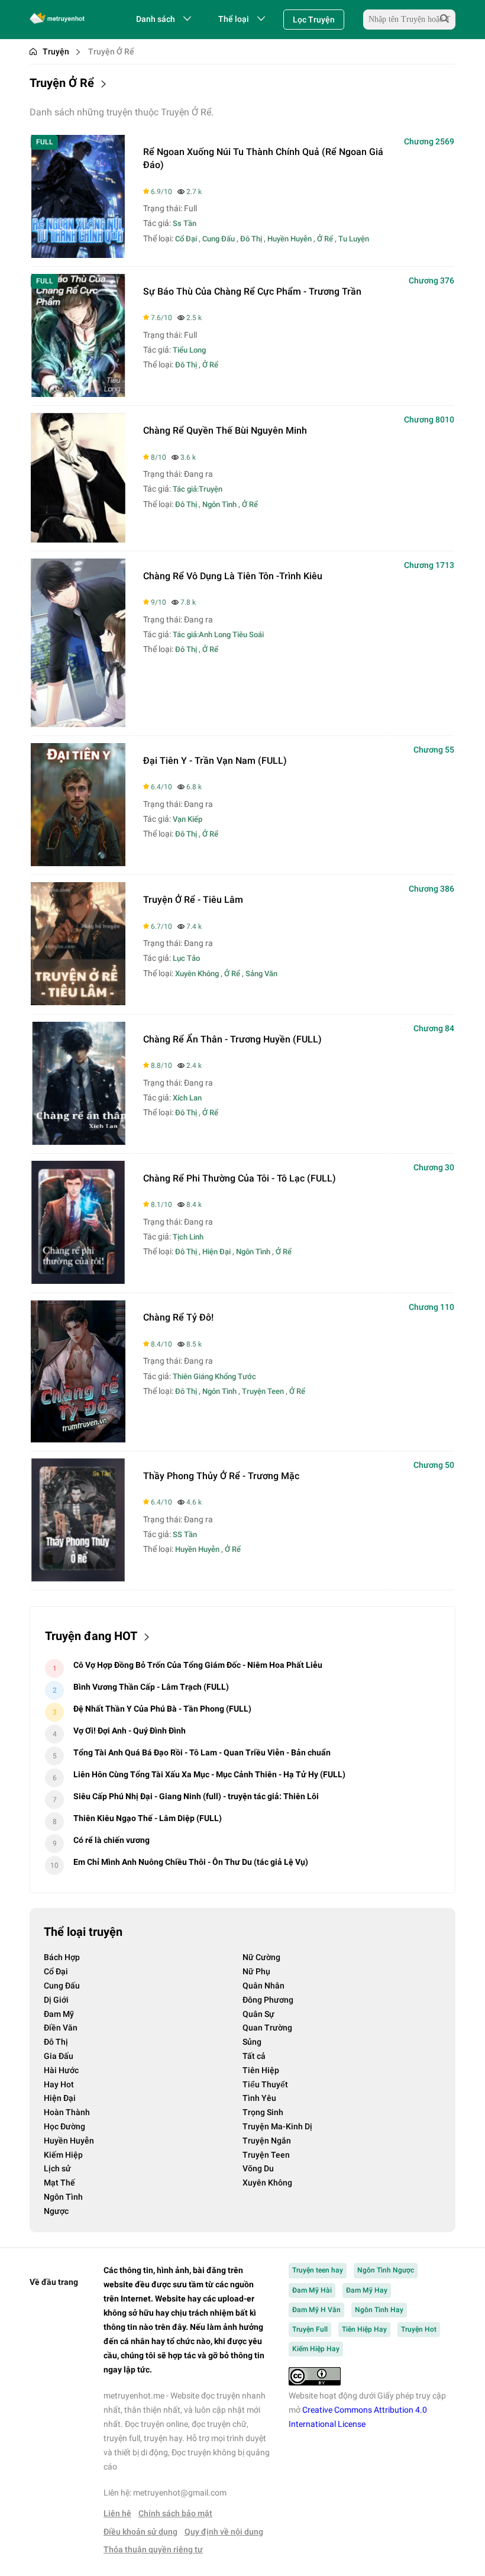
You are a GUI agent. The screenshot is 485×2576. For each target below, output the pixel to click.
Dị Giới (56, 2000)
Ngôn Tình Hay (379, 2310)
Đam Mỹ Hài (312, 2290)
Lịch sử (57, 2168)
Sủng (252, 2042)
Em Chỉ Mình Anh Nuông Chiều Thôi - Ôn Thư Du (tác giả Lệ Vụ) (191, 1862)
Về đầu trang (54, 2282)
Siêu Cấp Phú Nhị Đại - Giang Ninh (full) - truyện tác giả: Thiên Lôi (196, 1796)
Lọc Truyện (314, 20)
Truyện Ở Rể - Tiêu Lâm (193, 900)
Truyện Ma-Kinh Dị (277, 2126)
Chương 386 (431, 889)
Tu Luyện (354, 239)
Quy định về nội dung (224, 2532)
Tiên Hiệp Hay (364, 2329)
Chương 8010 (429, 419)
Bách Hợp (62, 1957)
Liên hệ (117, 2513)
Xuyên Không (197, 974)
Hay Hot (59, 2084)
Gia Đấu (59, 2056)
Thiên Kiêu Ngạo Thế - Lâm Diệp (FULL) (148, 1818)
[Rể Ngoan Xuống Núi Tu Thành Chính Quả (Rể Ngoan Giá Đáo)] (78, 255)
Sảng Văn (261, 974)
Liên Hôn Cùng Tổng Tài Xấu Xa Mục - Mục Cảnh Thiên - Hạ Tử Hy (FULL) (209, 1774)
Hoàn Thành (67, 2112)
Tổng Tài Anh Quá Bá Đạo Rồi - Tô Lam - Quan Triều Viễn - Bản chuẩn (202, 1752)
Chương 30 (434, 1167)
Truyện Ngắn (267, 2141)
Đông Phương (268, 2000)
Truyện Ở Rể (111, 51)
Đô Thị (251, 239)
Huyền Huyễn (290, 239)
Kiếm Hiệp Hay (316, 2349)
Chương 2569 (429, 141)
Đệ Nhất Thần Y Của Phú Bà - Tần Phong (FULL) (162, 1709)
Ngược (56, 2211)
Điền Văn (61, 2028)
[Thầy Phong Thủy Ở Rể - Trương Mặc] (78, 1578)
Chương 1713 (429, 565)
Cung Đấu (219, 239)
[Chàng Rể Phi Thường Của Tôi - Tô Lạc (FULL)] (78, 1281)
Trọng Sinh (263, 2112)
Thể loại (234, 19)
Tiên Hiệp (261, 2070)
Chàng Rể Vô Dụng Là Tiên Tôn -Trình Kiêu (233, 576)
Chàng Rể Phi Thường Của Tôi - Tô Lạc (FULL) (240, 1178)
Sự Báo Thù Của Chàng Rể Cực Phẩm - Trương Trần (252, 291)
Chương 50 (434, 1465)
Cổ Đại (186, 239)
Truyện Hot (419, 2329)
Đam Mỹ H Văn (316, 2310)
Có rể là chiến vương (111, 1840)
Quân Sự (258, 2014)
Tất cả (254, 2056)
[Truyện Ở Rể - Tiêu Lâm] (78, 1002)
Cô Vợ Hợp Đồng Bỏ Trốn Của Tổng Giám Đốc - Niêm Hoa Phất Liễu (198, 1665)
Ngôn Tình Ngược (386, 2270)
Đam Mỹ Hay (367, 2290)
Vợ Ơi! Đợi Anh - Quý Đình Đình (130, 1731)
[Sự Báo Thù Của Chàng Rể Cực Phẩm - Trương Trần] (78, 394)
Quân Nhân (263, 1986)
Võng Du (258, 2168)
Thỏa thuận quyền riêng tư (153, 2549)
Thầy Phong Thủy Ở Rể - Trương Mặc (221, 1476)
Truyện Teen (263, 1391)
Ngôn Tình (219, 504)
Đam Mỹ (59, 2014)
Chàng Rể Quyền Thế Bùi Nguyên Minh (225, 430)
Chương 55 (434, 750)
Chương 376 (431, 280)
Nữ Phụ (256, 1971)
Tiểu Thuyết (265, 2084)
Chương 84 (434, 1028)
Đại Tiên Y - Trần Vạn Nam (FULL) (215, 761)
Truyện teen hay (318, 2270)
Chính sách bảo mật (175, 2513)
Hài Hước (61, 2070)
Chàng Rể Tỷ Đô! (178, 1317)
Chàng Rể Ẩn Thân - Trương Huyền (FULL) (232, 1039)
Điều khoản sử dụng (140, 2532)
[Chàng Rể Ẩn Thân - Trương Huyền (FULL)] (78, 1142)
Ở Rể (325, 239)
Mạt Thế (59, 2183)
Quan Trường (267, 2028)
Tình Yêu (259, 2098)
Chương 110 (431, 1307)
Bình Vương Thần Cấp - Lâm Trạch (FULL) (151, 1687)
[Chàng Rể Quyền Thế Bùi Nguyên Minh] (78, 539)
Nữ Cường (261, 1957)
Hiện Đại (216, 1252)
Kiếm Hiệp (63, 2155)
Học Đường (64, 2126)
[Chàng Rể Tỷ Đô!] (78, 1439)
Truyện (56, 51)
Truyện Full (310, 2329)
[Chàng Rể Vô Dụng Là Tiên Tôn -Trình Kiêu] (78, 724)
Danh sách (156, 19)
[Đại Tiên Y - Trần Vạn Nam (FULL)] (78, 863)
